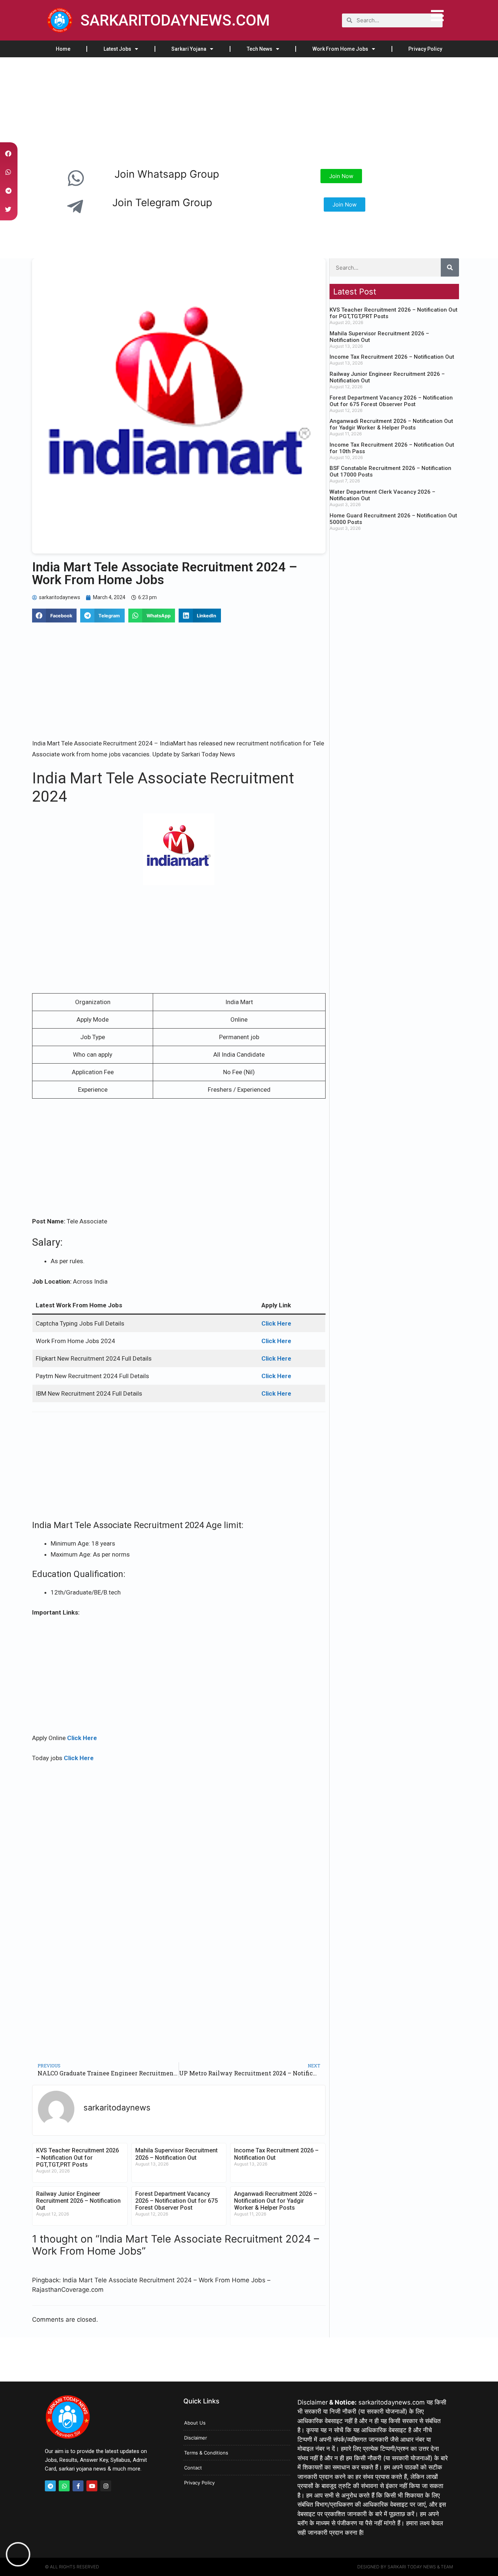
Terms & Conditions (206, 2453)
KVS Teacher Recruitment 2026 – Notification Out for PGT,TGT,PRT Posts (77, 2157)
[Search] (450, 267)
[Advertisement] (219, 111)
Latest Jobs (117, 49)
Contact (193, 2468)
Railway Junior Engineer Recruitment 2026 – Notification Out (78, 2201)
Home (63, 49)
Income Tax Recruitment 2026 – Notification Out (392, 357)
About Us (195, 2423)
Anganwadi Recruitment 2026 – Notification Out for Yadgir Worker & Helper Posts (276, 2201)
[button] (54, 616)
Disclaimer (196, 2438)
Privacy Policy (425, 49)
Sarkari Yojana (189, 49)
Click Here (82, 1738)
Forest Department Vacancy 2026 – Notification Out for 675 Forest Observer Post (176, 2201)
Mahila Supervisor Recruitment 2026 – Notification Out (176, 2154)
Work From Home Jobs (340, 49)
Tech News (260, 49)
